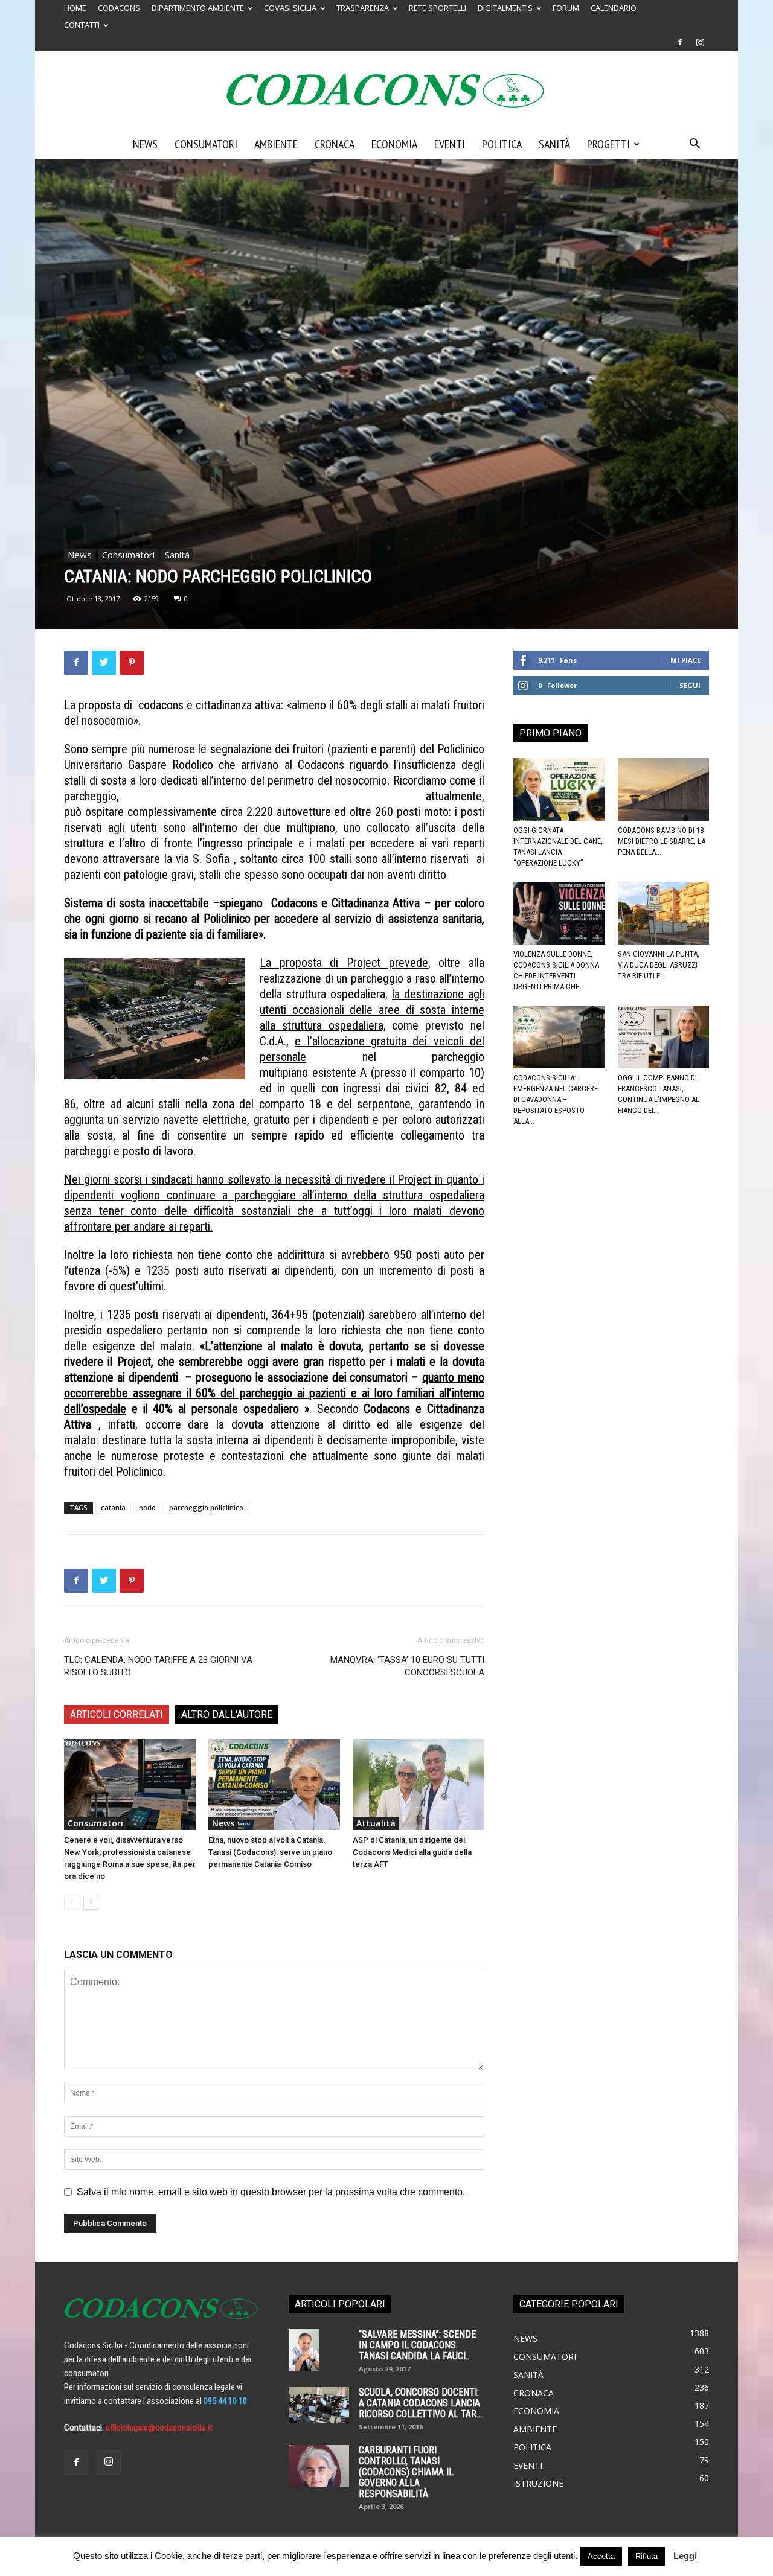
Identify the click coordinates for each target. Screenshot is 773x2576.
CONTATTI (82, 25)
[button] (694, 145)
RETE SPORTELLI (438, 8)
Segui (690, 685)
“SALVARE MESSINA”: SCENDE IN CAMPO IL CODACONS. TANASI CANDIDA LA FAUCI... (417, 2345)
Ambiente (276, 144)
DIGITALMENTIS (505, 8)
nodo (147, 1507)
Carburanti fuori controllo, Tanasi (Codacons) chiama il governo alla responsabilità (406, 2472)
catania (113, 1507)
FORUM (566, 8)
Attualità (376, 1823)
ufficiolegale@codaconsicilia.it (159, 2428)
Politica (502, 144)
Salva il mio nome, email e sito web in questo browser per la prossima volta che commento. (271, 2192)
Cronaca (335, 144)
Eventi (450, 144)
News (145, 144)
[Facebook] (680, 42)
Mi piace (685, 660)
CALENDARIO (614, 8)
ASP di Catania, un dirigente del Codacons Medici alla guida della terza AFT (412, 1852)
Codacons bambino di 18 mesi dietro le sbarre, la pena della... (662, 841)
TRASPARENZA (363, 8)
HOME (75, 8)
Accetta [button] (601, 2556)
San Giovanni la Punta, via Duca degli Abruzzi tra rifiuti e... (659, 965)
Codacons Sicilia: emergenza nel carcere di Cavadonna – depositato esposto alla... (556, 1099)
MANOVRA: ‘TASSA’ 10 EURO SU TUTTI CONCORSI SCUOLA (407, 1666)
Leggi (685, 2556)
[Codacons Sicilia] (386, 91)
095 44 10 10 (225, 2401)
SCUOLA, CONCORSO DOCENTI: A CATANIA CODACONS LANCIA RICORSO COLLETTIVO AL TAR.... (421, 2403)
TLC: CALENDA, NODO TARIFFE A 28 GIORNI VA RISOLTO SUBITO (158, 1666)
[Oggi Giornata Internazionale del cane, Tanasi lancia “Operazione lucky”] (559, 789)
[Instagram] (700, 42)
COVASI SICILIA (290, 8)
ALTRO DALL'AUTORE (227, 1714)
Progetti (608, 144)
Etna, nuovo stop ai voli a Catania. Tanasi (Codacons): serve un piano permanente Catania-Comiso (270, 1852)
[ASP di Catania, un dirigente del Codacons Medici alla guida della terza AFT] (419, 1785)
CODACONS (119, 8)
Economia (394, 144)
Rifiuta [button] (646, 2556)
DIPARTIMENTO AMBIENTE (198, 8)
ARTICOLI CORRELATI (117, 1714)
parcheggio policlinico (206, 1507)
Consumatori (206, 144)
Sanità (554, 144)
